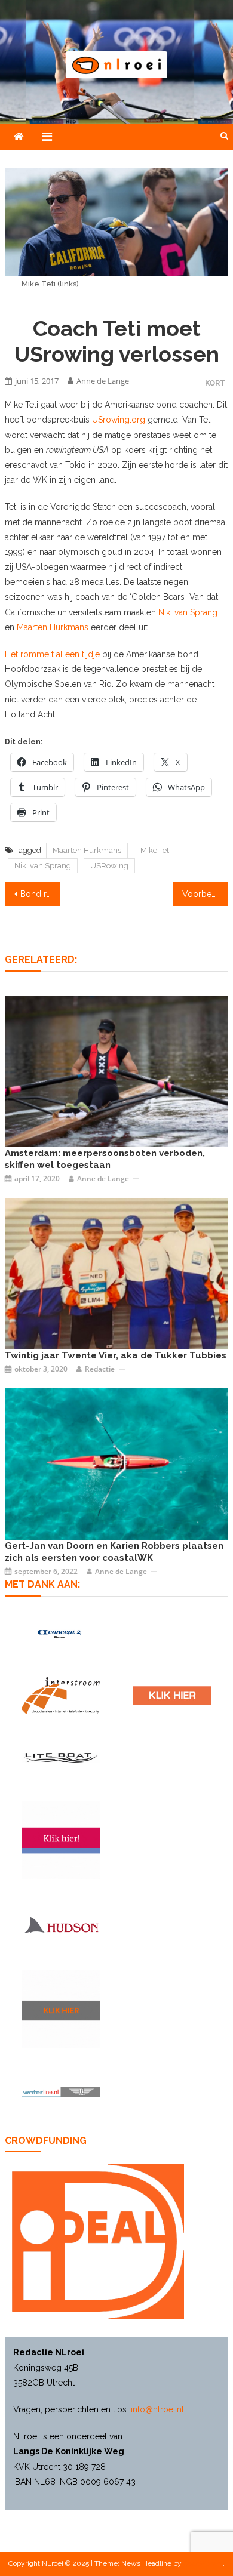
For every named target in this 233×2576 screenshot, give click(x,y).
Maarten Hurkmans (51, 627)
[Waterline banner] (61, 2091)
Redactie (100, 1369)
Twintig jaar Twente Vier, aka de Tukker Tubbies (116, 1355)
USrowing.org (119, 420)
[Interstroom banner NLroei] (61, 1696)
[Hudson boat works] (61, 1925)
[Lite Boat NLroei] (61, 1757)
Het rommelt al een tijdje (52, 654)
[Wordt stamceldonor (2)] (61, 1840)
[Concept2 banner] (61, 1634)
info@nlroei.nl (157, 2409)
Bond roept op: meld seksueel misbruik (41, 894)
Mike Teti (156, 850)
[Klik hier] (61, 2009)
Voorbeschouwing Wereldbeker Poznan (206, 894)
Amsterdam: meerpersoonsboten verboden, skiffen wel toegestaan (105, 1159)
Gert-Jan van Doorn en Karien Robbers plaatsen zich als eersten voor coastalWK (114, 1552)
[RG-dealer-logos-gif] (172, 1696)
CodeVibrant (203, 2563)
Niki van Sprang (188, 612)
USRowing (109, 866)
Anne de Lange (103, 381)
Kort (215, 383)
